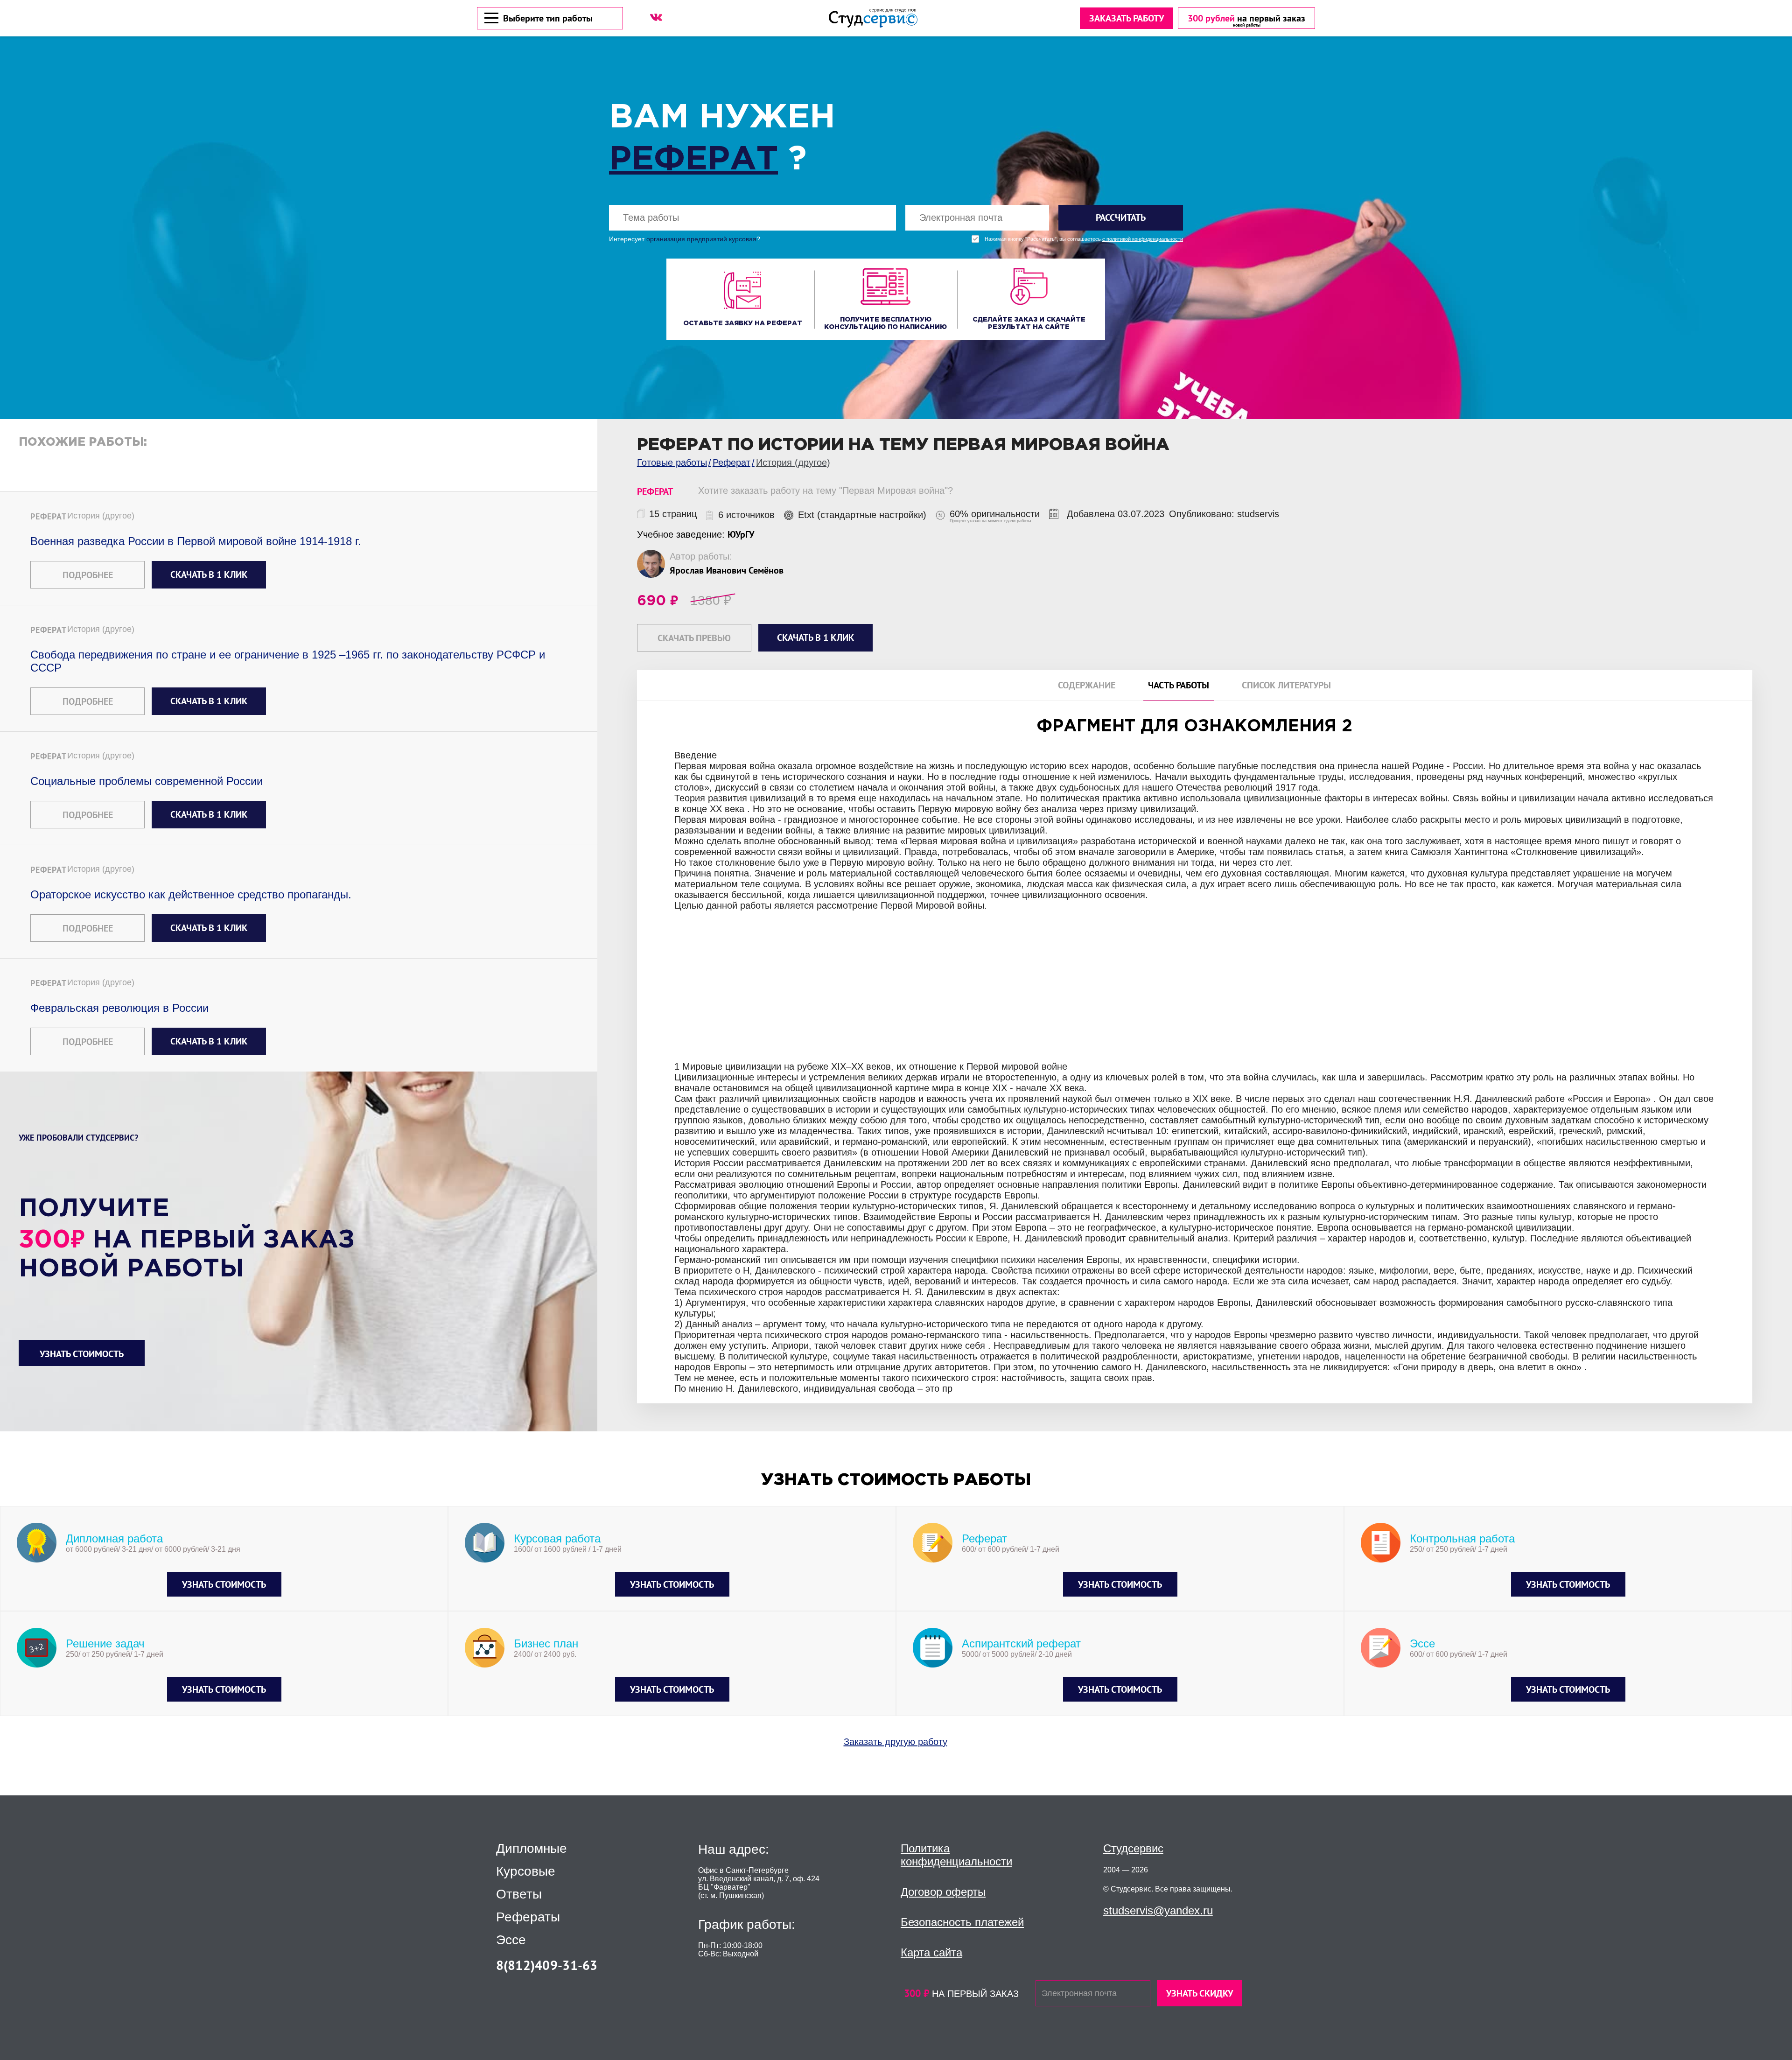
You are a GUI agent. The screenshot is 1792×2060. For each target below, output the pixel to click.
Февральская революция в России (119, 1008)
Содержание (1087, 685)
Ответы (519, 1894)
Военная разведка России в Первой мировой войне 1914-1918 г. (196, 541)
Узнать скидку (1200, 1993)
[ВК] (656, 17)
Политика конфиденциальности (956, 1855)
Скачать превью (694, 638)
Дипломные (532, 1849)
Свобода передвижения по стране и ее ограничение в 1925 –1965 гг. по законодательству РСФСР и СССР (288, 661)
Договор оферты (943, 1892)
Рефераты (528, 1917)
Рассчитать (1121, 217)
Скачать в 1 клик (209, 575)
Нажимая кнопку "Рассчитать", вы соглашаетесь (1084, 239)
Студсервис (1133, 1848)
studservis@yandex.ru (1158, 1910)
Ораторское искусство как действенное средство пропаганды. (191, 894)
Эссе (511, 1940)
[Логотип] (873, 18)
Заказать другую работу (896, 1742)
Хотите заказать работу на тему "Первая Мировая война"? (826, 490)
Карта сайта (931, 1952)
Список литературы (1286, 685)
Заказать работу (1127, 18)
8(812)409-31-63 (547, 1965)
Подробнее (88, 575)
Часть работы (1179, 685)
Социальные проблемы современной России (147, 781)
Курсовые (526, 1871)
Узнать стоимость (82, 1354)
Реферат (693, 160)
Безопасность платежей (962, 1922)
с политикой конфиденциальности (1143, 239)
